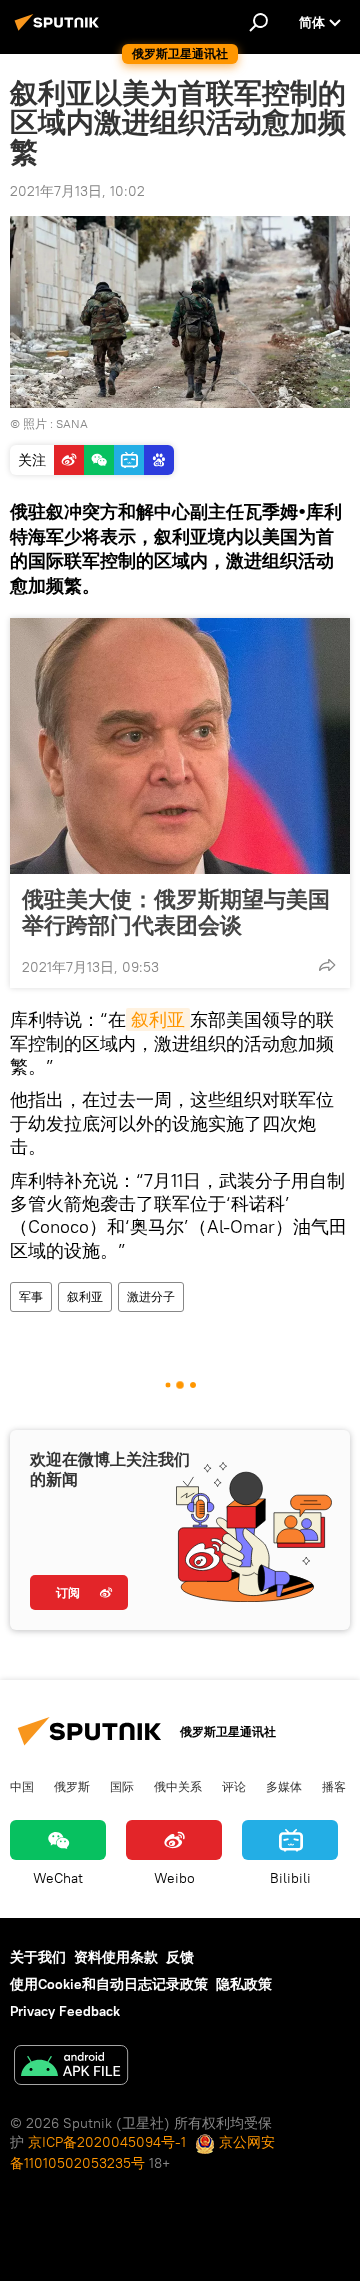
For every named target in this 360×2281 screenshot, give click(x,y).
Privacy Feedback (65, 2011)
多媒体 (284, 1786)
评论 (234, 1786)
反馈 (180, 1957)
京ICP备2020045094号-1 (107, 2142)
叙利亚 (158, 1019)
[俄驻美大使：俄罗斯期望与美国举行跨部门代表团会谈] (180, 746)
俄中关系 (178, 1786)
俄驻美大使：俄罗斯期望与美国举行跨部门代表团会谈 (176, 912)
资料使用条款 (116, 1957)
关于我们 (38, 1957)
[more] (327, 965)
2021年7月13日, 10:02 (77, 191)
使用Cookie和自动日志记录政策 (109, 1984)
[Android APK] (71, 2067)
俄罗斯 (72, 1786)
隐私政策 (244, 1984)
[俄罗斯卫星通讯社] (60, 30)
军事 (31, 1296)
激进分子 (151, 1296)
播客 (334, 1786)
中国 (22, 1786)
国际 (122, 1786)
